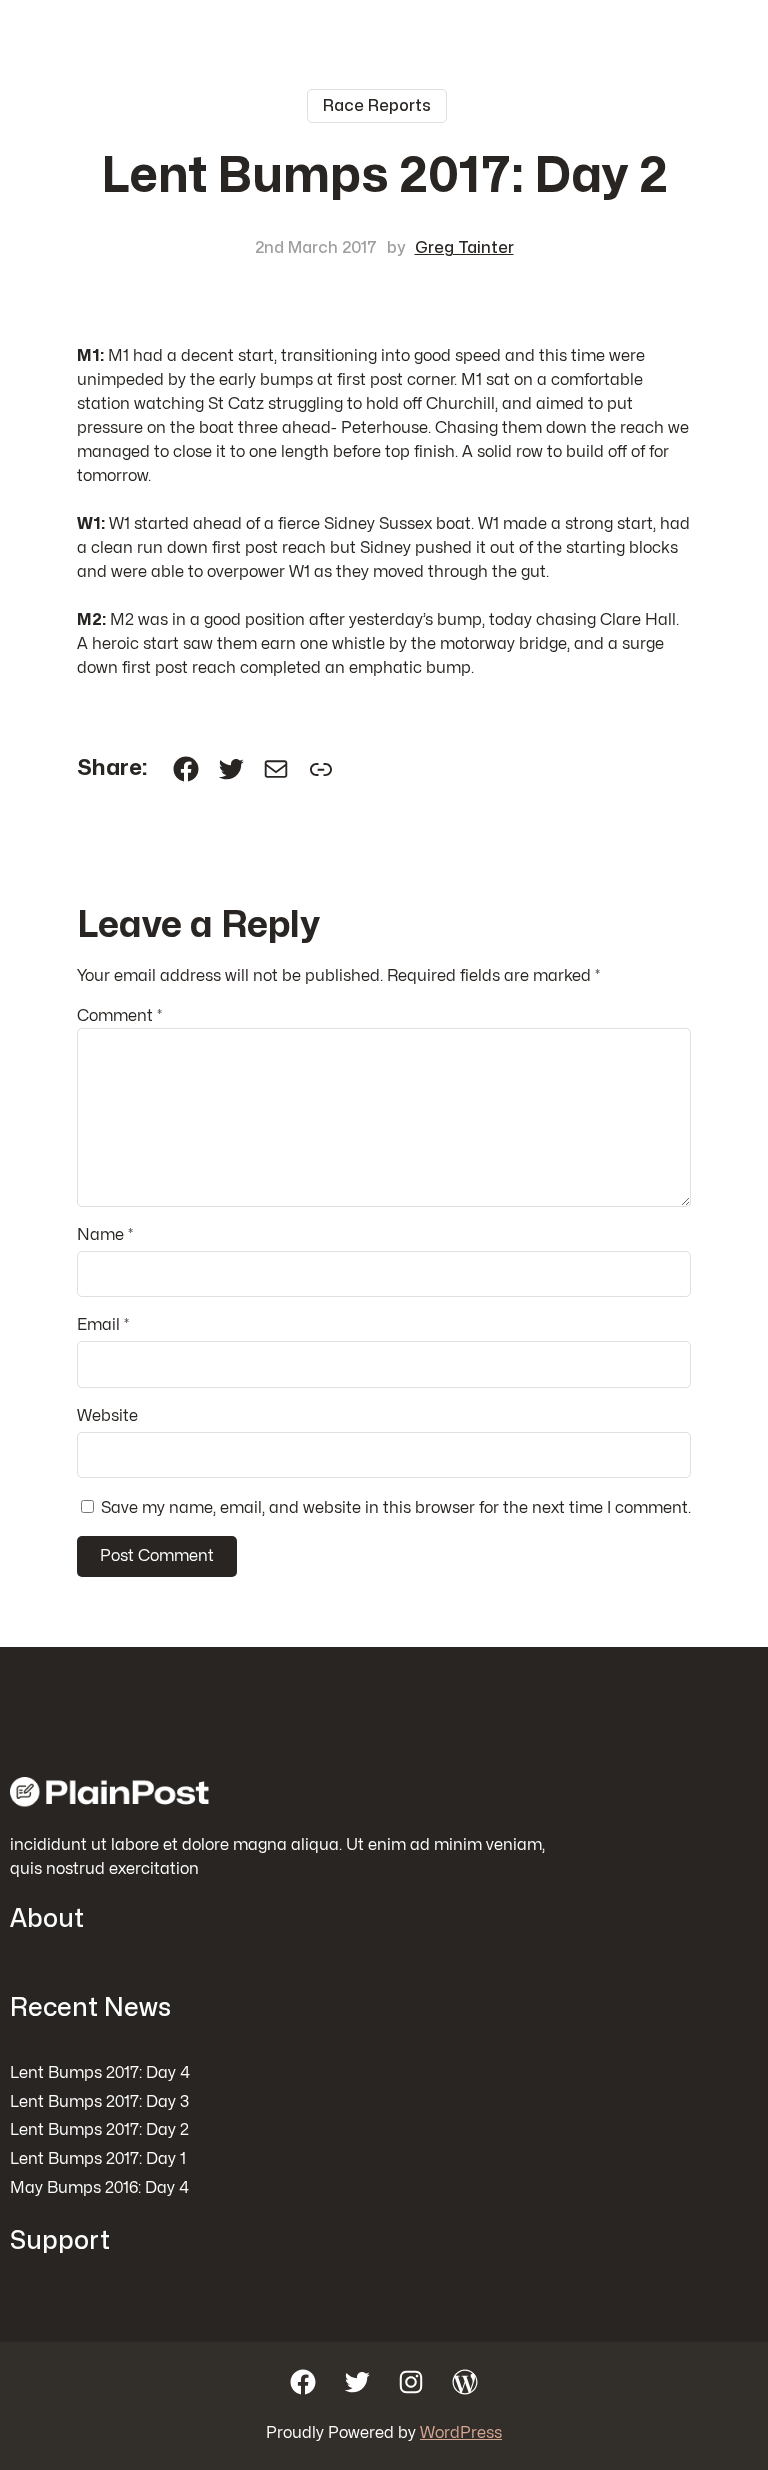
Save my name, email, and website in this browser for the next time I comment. (396, 1508)
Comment (119, 1016)
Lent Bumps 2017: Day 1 (98, 2159)
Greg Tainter (464, 248)
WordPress (461, 2433)
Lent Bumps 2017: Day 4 (100, 2073)
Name (105, 1235)
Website (107, 1416)
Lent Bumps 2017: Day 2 (99, 2130)
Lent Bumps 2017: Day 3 (99, 2102)
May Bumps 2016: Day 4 (99, 2188)
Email (103, 1325)
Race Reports (377, 106)
